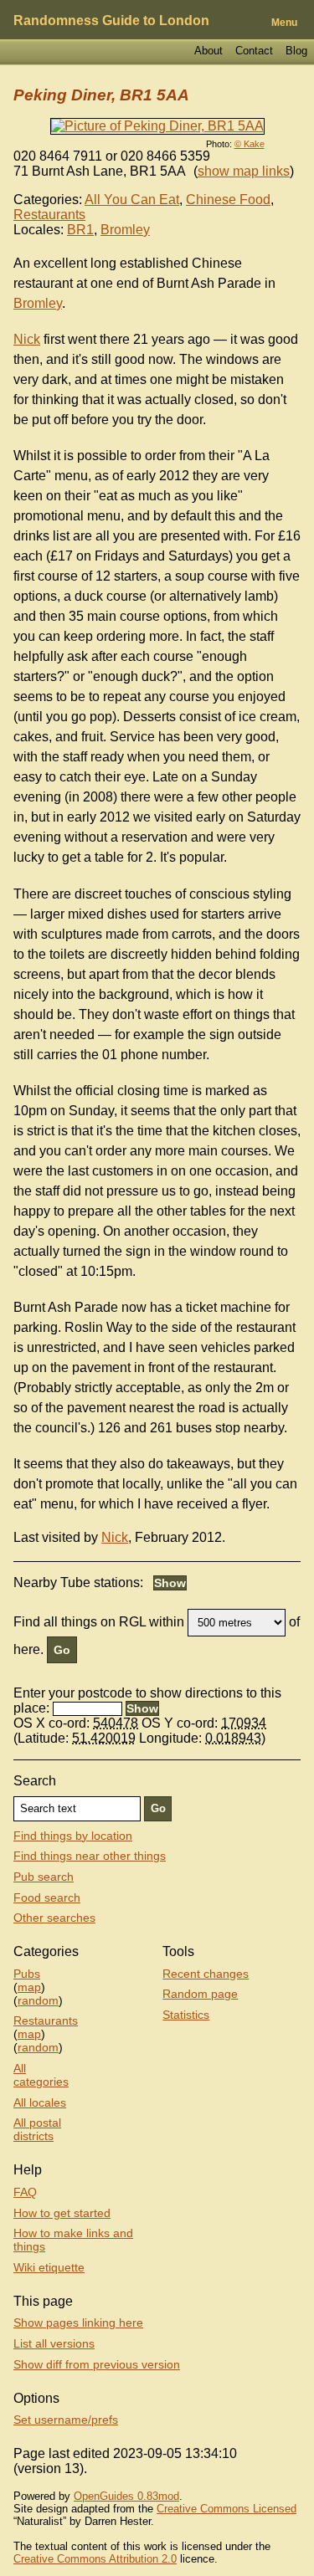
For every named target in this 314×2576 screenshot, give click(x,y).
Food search (47, 1897)
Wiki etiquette (49, 2267)
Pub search (44, 1877)
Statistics (186, 2015)
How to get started (62, 2213)
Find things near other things (90, 1856)
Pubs (27, 1974)
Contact (254, 51)
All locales (40, 2102)
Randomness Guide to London (111, 20)
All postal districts (37, 2129)
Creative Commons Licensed (226, 2509)
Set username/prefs (66, 2420)
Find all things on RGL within (99, 1622)
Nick (27, 339)
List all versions (54, 2343)
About (208, 51)
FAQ (25, 2192)
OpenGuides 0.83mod (126, 2496)
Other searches (54, 1918)
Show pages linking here (78, 2322)
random (38, 2000)
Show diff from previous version (97, 2364)
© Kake (250, 144)
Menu (284, 23)
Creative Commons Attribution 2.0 (95, 2559)
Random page (200, 1994)
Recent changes (206, 1974)
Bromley (125, 230)
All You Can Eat (132, 200)
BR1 (80, 230)
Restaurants (49, 215)
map (29, 1987)
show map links (244, 171)
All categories (41, 2075)
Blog (296, 51)
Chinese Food (228, 200)
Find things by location (73, 1836)
